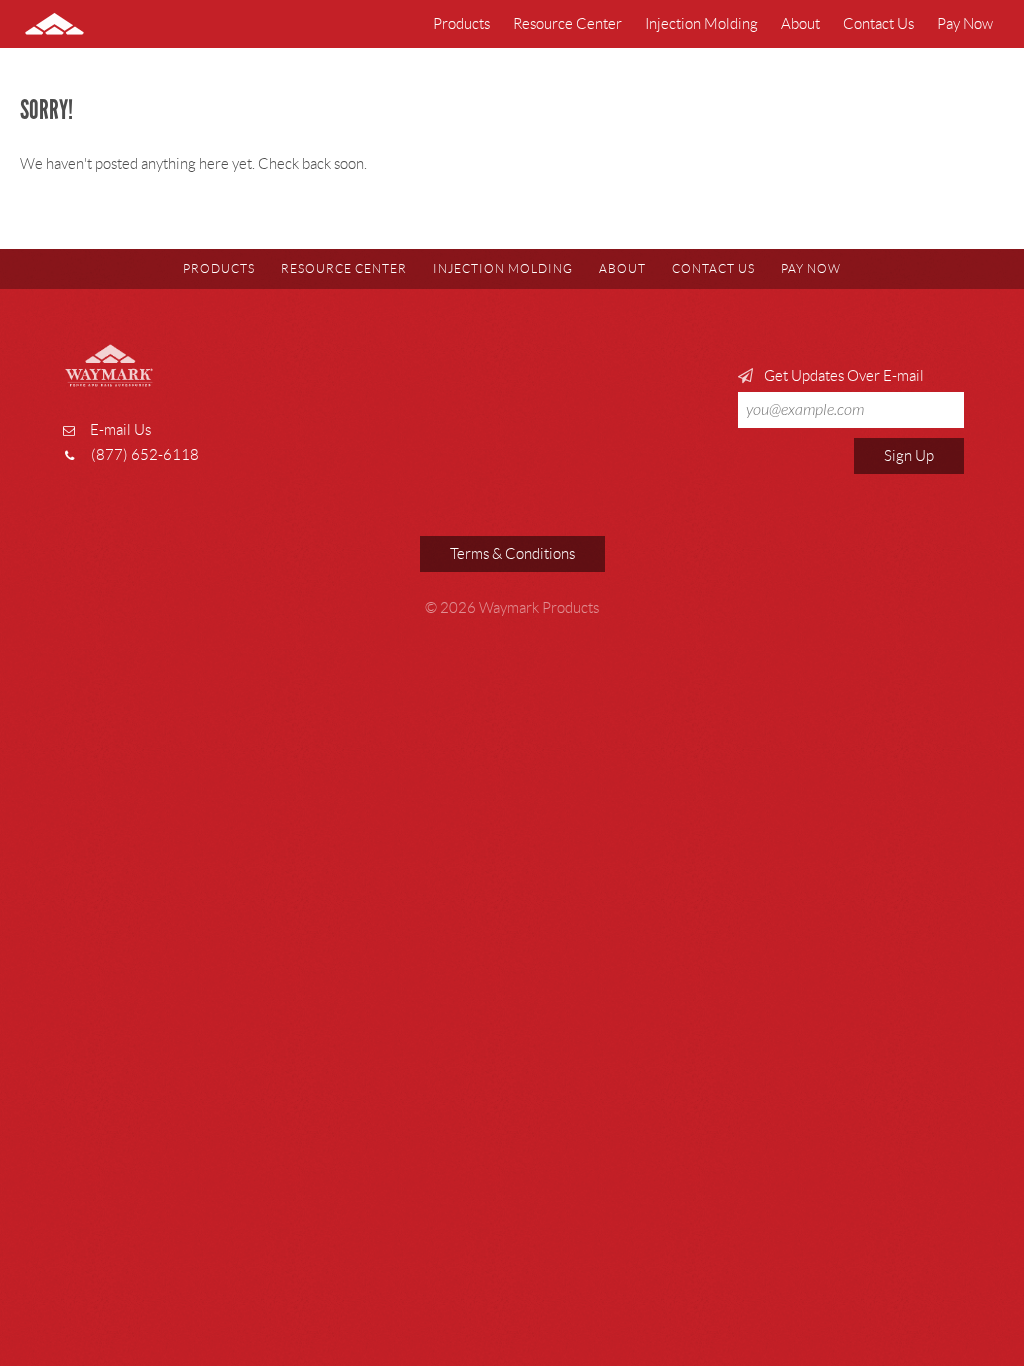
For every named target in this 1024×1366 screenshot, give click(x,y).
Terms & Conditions (512, 554)
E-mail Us (120, 430)
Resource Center (567, 24)
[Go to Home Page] (69, 24)
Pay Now (965, 24)
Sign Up (909, 456)
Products (461, 24)
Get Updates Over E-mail (842, 376)
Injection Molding (701, 24)
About (800, 24)
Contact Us (878, 24)
